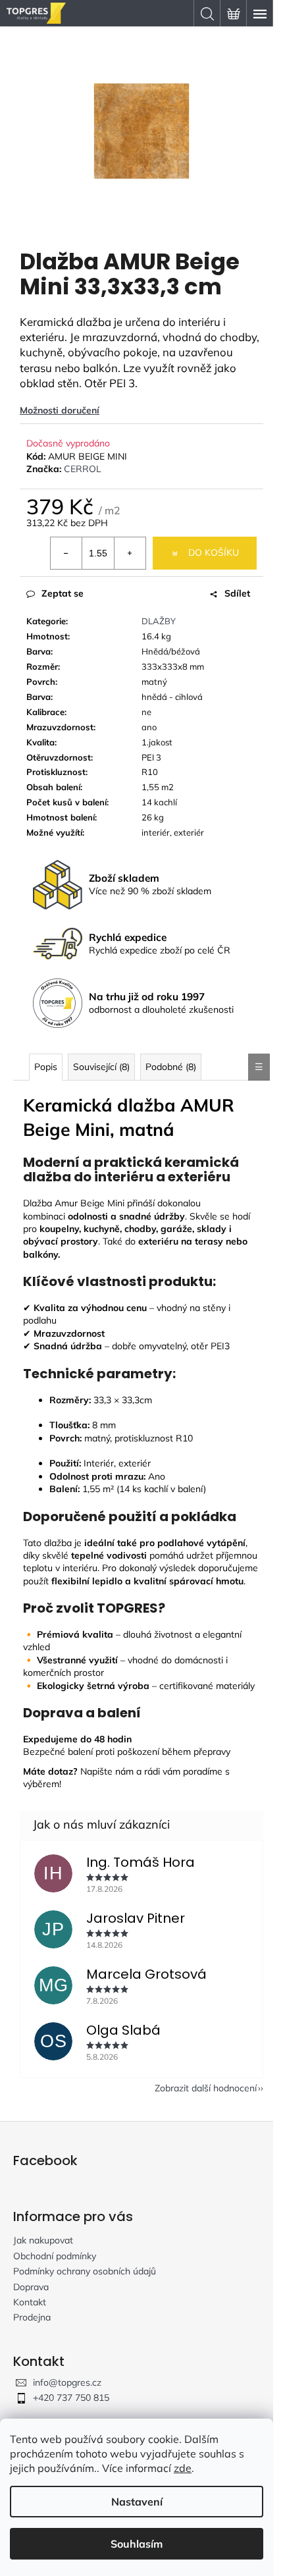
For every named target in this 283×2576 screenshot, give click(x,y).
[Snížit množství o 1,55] (66, 553)
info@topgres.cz (67, 2382)
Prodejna (32, 2317)
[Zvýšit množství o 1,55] (130, 553)
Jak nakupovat (43, 2240)
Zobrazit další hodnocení (206, 2088)
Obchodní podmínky (55, 2256)
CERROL (83, 469)
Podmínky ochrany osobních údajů (85, 2271)
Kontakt (30, 2302)
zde (183, 2468)
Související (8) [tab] (101, 1067)
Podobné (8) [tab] (171, 1067)
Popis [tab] (46, 1067)
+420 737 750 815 (71, 2398)
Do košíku (214, 552)
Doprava (31, 2287)
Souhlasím (137, 2544)
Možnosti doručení (60, 410)
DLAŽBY (159, 621)
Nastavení (137, 2502)
